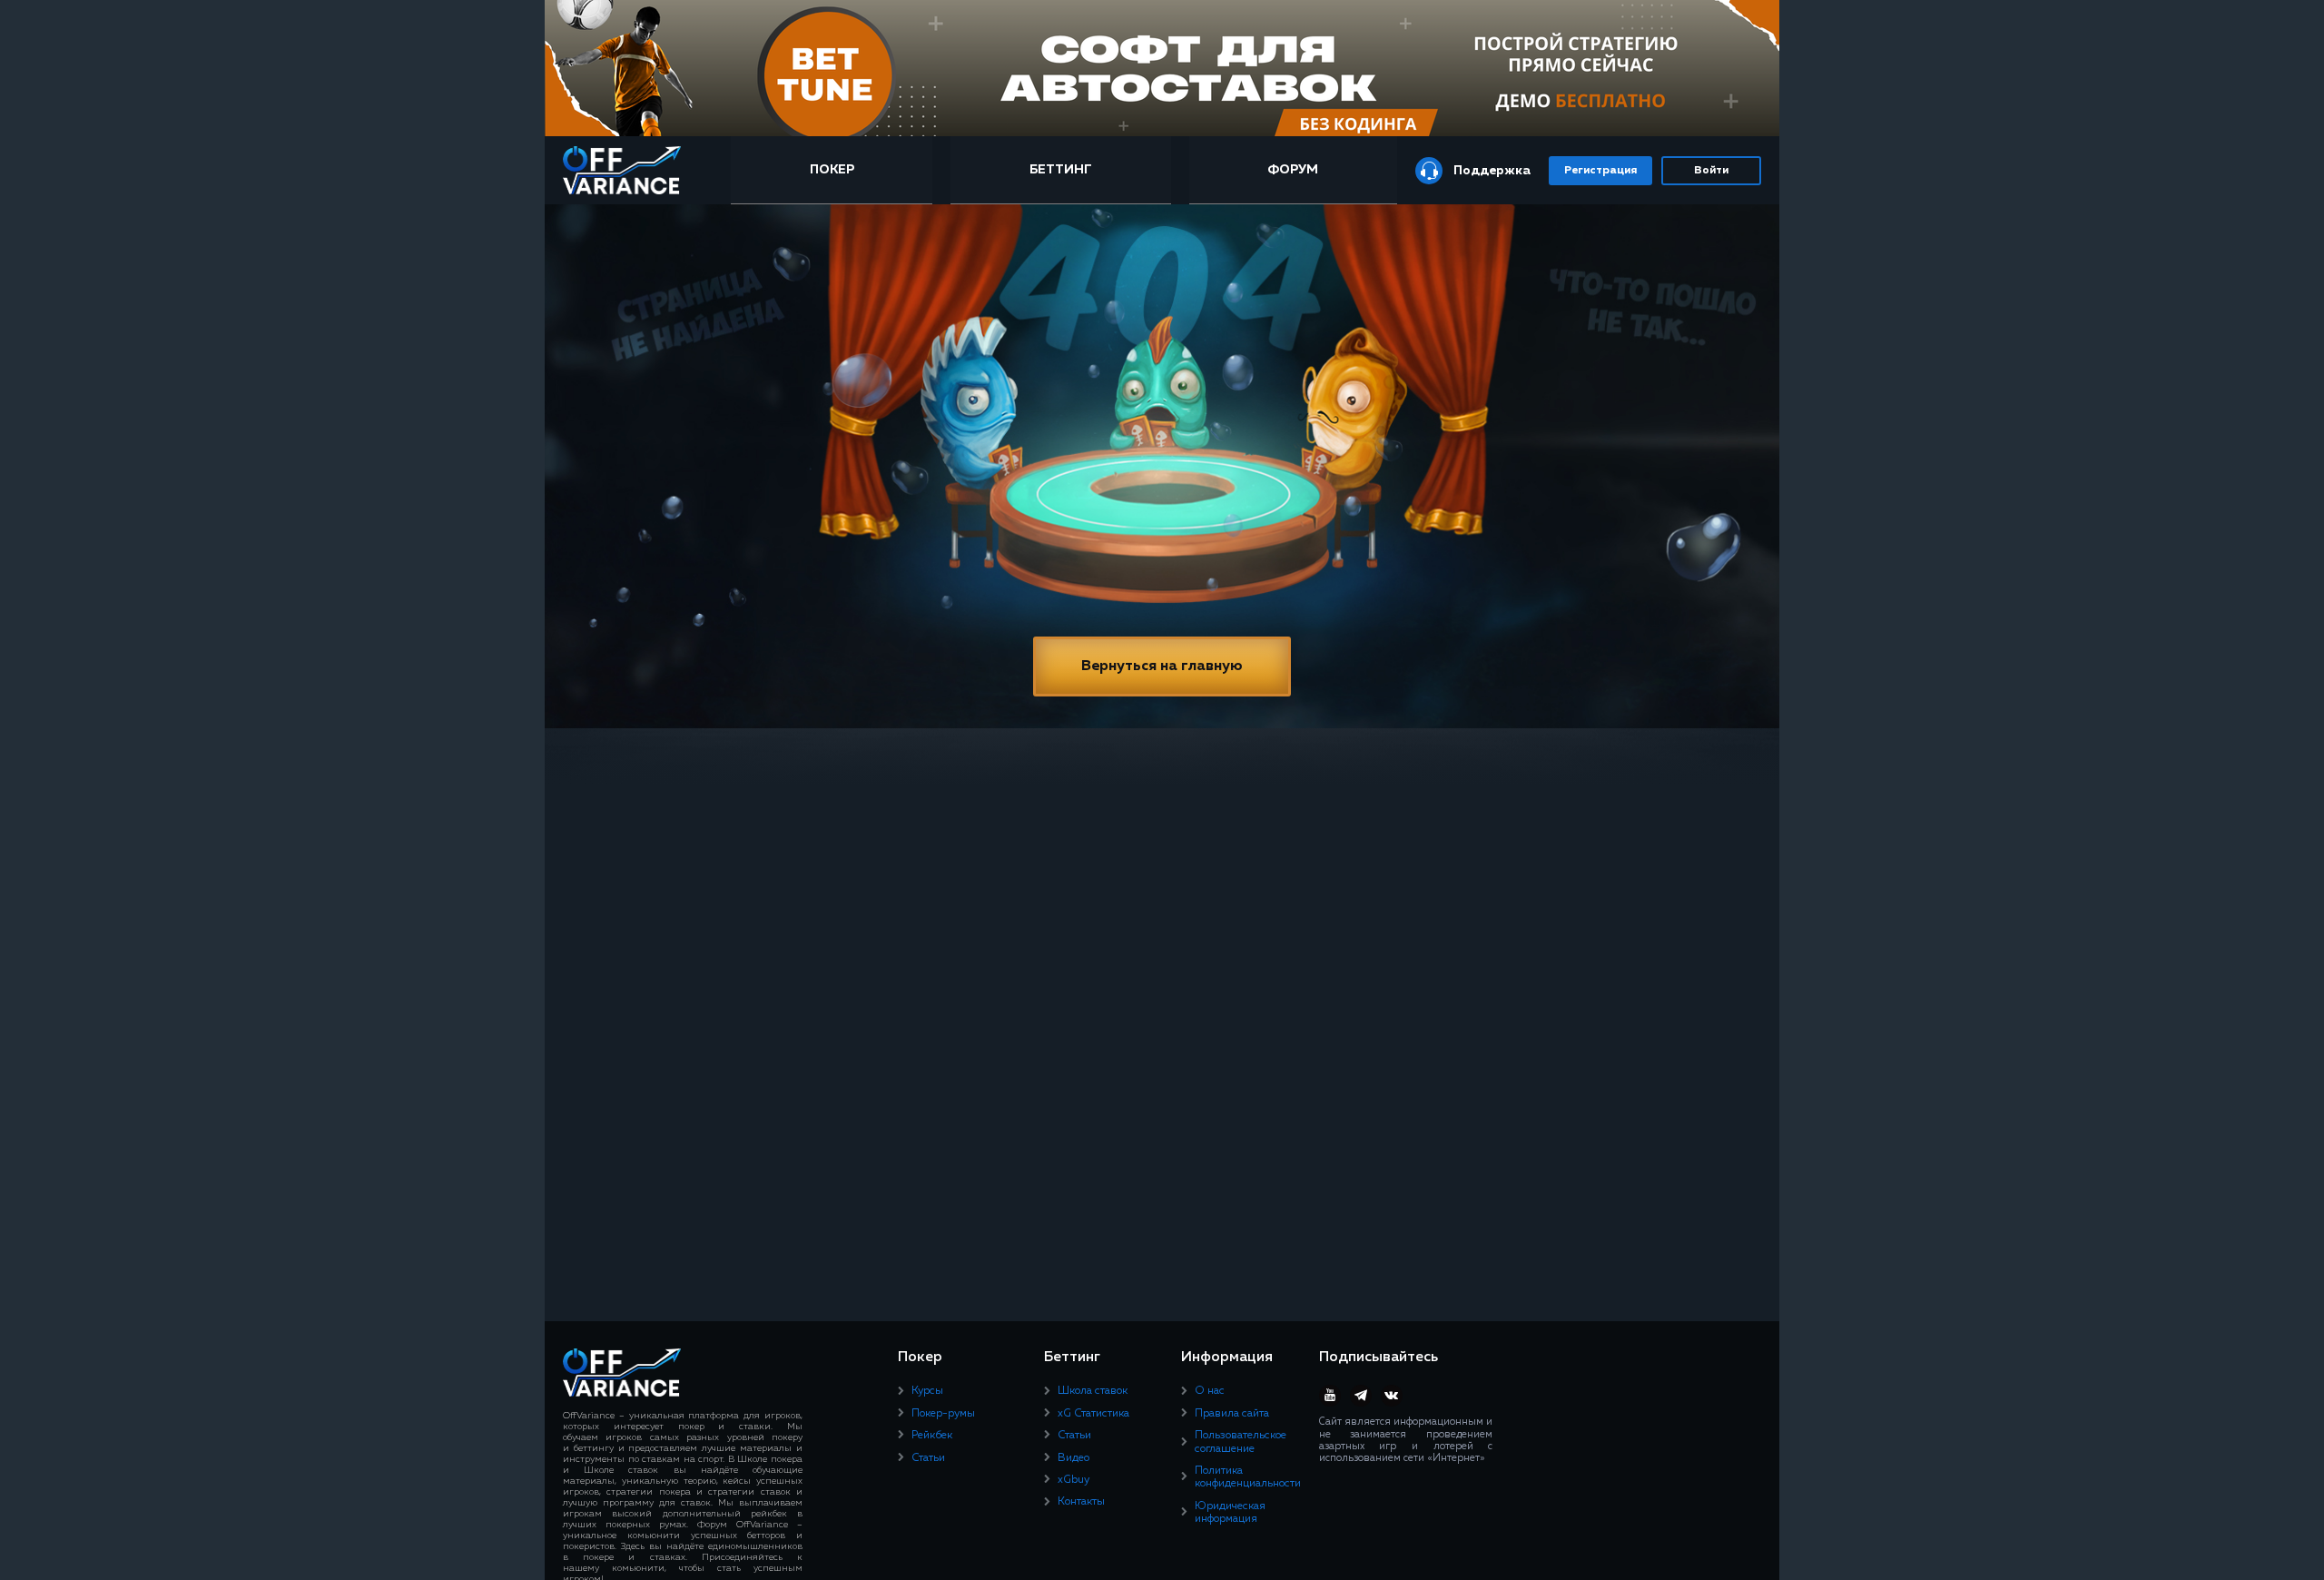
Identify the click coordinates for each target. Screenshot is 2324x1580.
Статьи (928, 1458)
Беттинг (1061, 170)
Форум (1293, 170)
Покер (832, 170)
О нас (1210, 1391)
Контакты (1081, 1502)
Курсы (927, 1391)
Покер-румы (943, 1414)
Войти (1711, 171)
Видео (1073, 1458)
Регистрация (1600, 171)
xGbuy (1073, 1480)
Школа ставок (1093, 1391)
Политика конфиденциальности (1248, 1477)
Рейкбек (932, 1436)
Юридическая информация (1230, 1513)
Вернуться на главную (1162, 667)
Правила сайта (1232, 1414)
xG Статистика (1093, 1414)
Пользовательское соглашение (1241, 1442)
